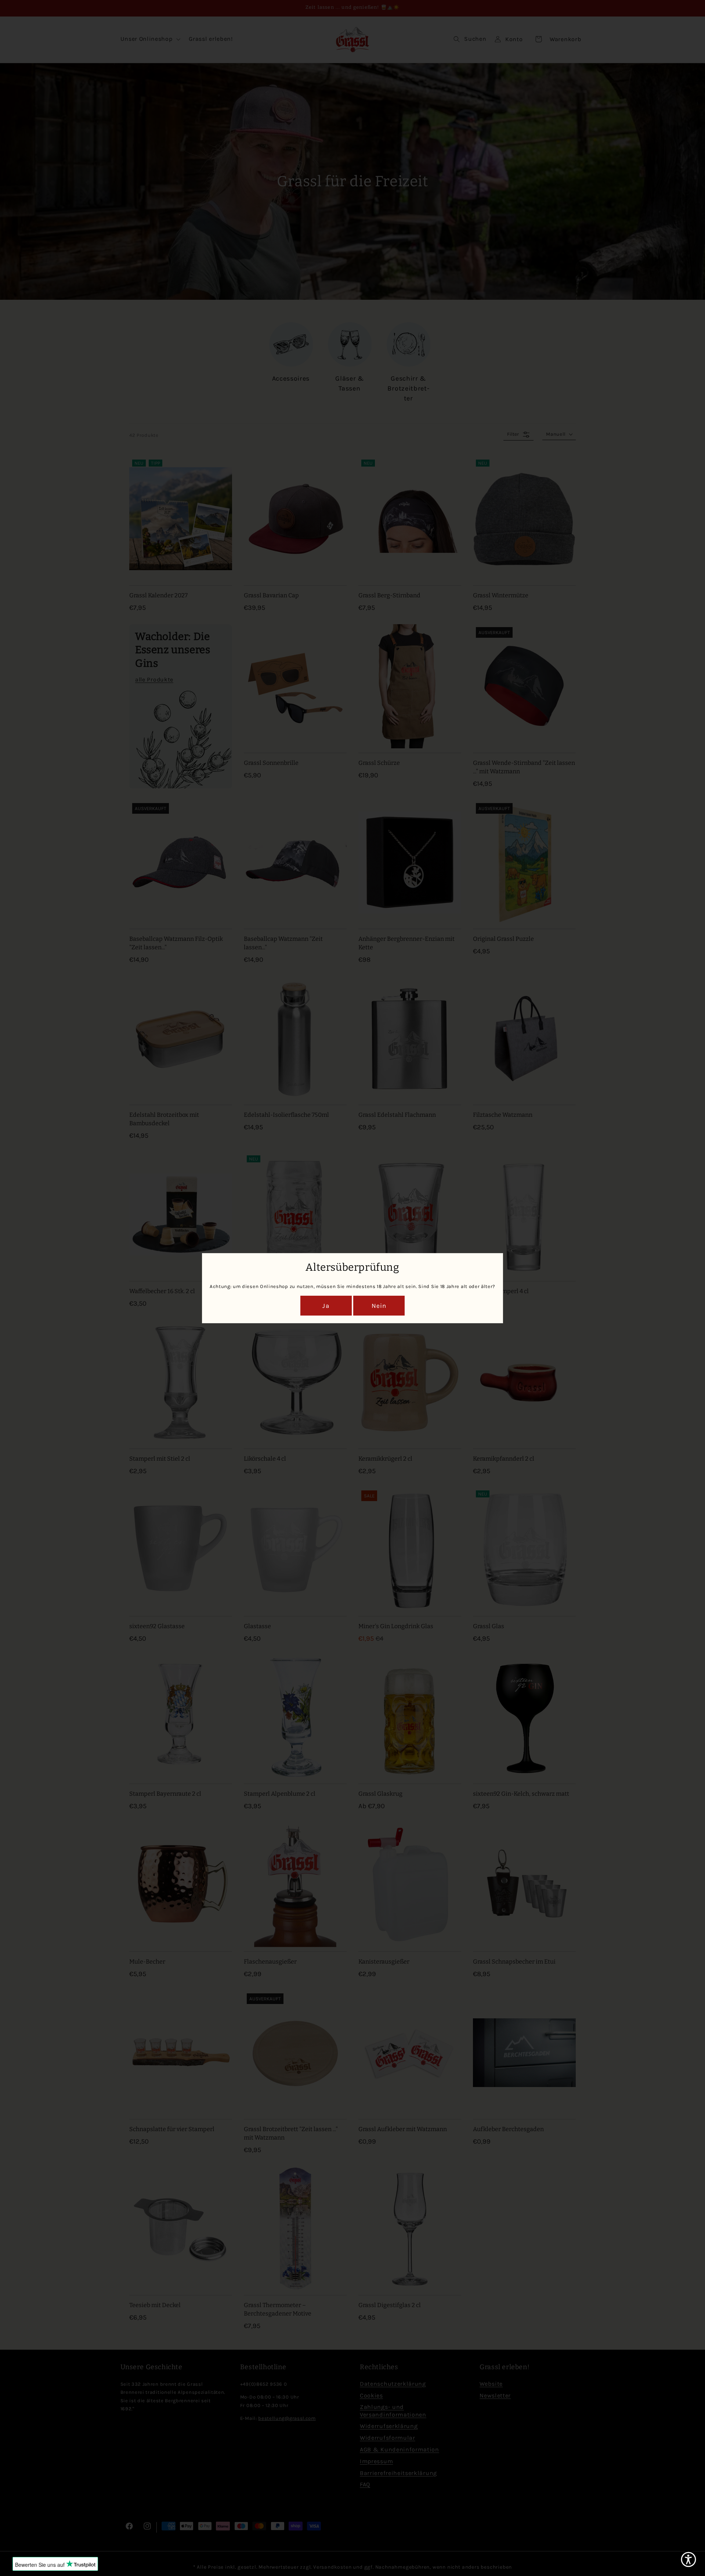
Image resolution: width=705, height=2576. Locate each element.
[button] (688, 2559)
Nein (379, 1306)
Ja (326, 1306)
